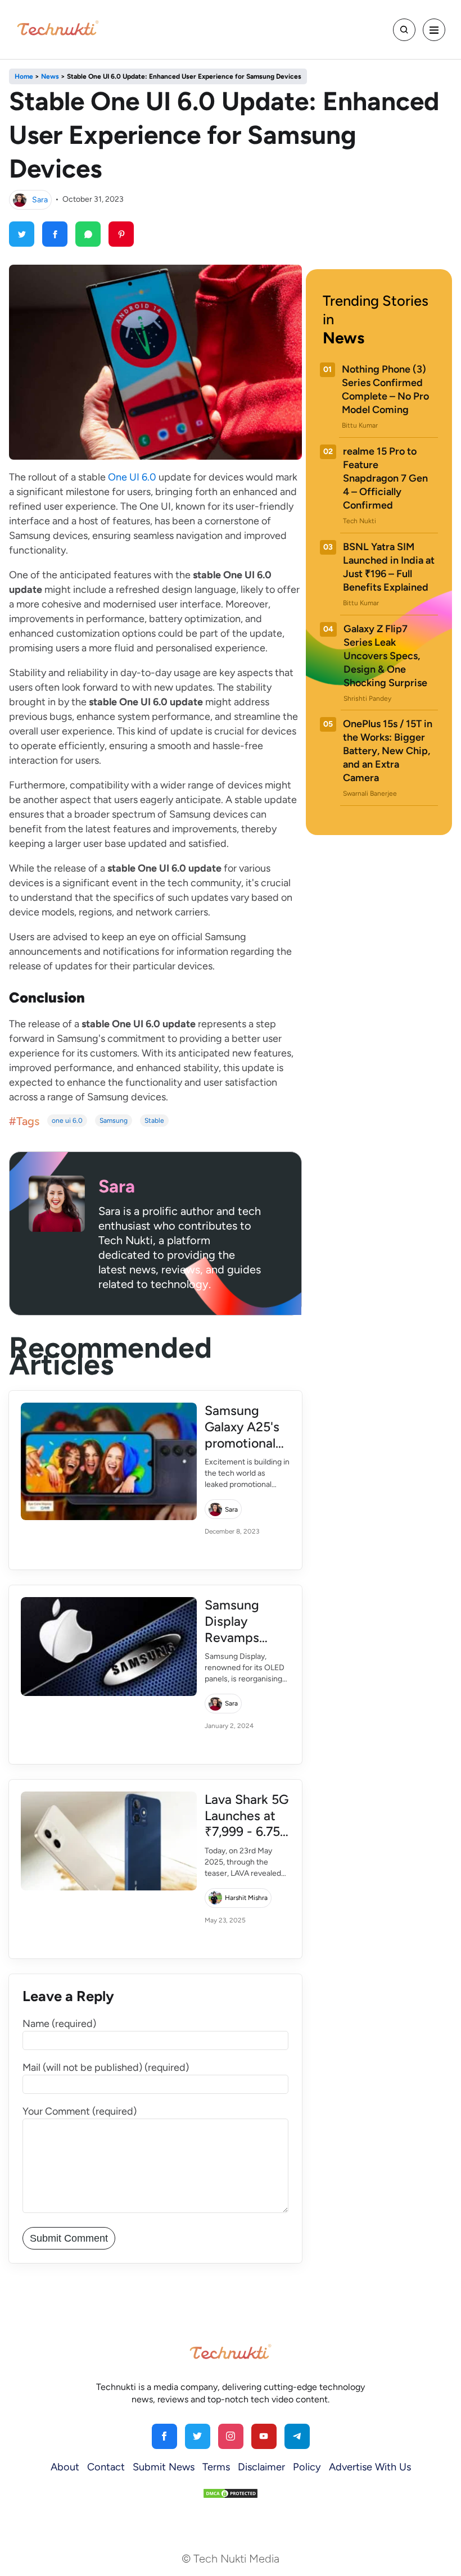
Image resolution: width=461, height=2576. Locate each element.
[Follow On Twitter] (198, 2436)
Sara (40, 199)
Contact (106, 2467)
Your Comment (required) (80, 2111)
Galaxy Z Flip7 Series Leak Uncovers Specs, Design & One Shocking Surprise (385, 656)
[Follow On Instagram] (231, 2436)
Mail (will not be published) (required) (106, 2067)
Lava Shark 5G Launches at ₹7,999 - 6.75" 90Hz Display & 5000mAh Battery (247, 1840)
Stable (154, 1121)
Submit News (164, 2467)
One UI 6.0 (132, 477)
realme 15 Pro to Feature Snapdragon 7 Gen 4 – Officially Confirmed (385, 478)
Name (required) (59, 2024)
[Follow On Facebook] (164, 2436)
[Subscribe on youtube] (264, 2436)
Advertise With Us (370, 2467)
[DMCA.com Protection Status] (231, 2493)
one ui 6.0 (67, 1121)
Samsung (114, 1121)
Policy (307, 2467)
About (65, 2467)
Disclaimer (261, 2467)
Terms (216, 2467)
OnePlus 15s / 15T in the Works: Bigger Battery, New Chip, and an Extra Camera (388, 751)
